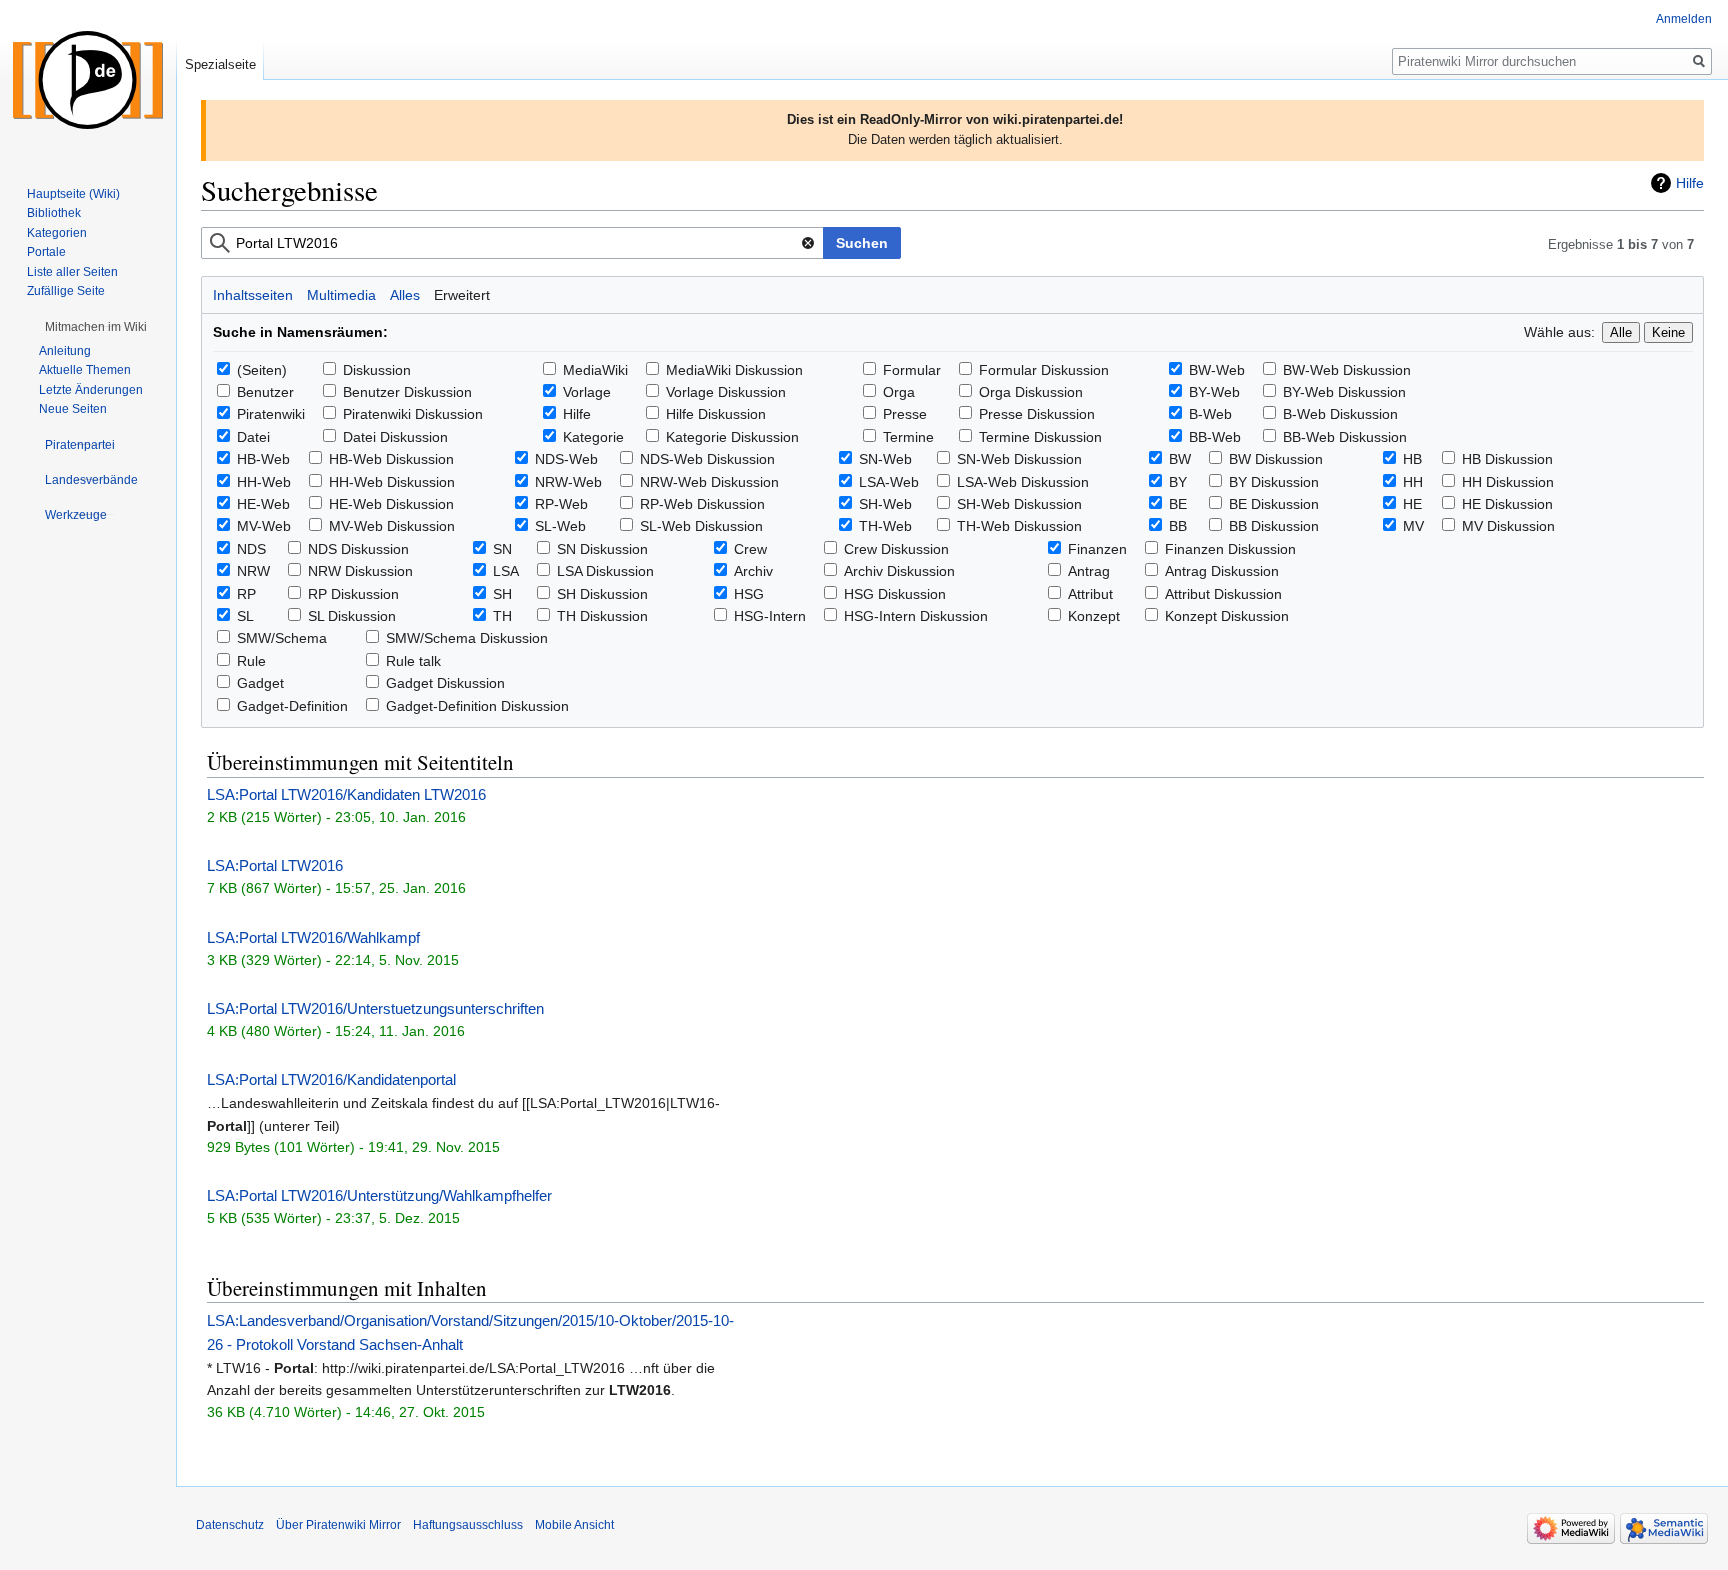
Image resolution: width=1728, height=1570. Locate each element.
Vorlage (587, 392)
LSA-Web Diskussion (1023, 482)
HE (1412, 504)
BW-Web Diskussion (1347, 370)
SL (245, 616)
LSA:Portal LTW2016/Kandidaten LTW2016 (346, 794)
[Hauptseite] (88, 80)
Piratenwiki (271, 414)
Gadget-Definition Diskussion (477, 706)
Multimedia (341, 295)
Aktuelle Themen (85, 370)
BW (1180, 459)
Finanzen (1097, 549)
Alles (405, 295)
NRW (253, 571)
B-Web (1210, 414)
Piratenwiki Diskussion (413, 414)
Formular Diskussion (1044, 370)
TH (502, 616)
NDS (251, 549)
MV (1413, 526)
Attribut (1090, 594)
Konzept (1094, 616)
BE (1178, 504)
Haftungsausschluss (468, 1525)
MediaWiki (595, 370)
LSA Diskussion (605, 571)
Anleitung (65, 351)
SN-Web (885, 459)
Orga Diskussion (1031, 392)
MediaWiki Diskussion (734, 370)
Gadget (260, 683)
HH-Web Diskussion (392, 482)
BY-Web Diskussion (1344, 392)
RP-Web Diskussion (702, 504)
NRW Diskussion (360, 571)
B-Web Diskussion (1340, 414)
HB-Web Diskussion (391, 459)
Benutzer (265, 392)
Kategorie (593, 437)
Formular (912, 370)
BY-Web (1214, 392)
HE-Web (263, 504)
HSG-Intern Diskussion (916, 616)
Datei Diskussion (395, 437)
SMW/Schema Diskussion (467, 638)
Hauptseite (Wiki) (73, 194)
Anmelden (1684, 19)
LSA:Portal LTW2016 (275, 865)
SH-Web (885, 504)
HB (1412, 459)
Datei (253, 437)
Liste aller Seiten (72, 272)
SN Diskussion (602, 549)
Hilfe (1690, 183)
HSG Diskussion (895, 594)
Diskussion (377, 370)
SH (502, 594)
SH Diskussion (602, 594)
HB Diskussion (1507, 459)
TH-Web (885, 526)
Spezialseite (220, 64)
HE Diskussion (1507, 504)
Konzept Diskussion (1227, 616)
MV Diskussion (1508, 526)
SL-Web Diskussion (701, 526)
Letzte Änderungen (91, 390)
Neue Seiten (73, 409)
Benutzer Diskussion (407, 392)
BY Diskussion (1274, 482)
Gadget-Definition (292, 706)
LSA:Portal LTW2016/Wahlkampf (313, 937)
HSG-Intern (770, 616)
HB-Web (263, 459)
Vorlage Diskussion (726, 392)
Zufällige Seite (66, 291)
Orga (899, 392)
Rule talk (413, 661)
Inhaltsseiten (253, 295)
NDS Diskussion (358, 549)
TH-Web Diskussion (1019, 526)
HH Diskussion (1508, 482)
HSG (749, 594)
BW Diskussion (1276, 459)
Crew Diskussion (896, 549)
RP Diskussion (353, 594)
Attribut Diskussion (1223, 594)
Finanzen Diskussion (1230, 549)
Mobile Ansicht (574, 1525)
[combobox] (512, 243)
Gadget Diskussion (445, 683)
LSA (506, 571)
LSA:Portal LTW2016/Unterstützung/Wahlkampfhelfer (379, 1195)
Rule (251, 661)
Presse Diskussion (1037, 414)
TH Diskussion (602, 616)
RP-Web (561, 504)
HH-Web (264, 482)
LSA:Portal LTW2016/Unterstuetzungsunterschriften (375, 1008)
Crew (750, 549)
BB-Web (1215, 437)
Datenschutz (230, 1525)
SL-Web (560, 526)
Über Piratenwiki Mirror (338, 1525)
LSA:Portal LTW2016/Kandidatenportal (331, 1079)
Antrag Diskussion (1222, 571)
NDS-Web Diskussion (707, 459)
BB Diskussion (1274, 526)
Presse (905, 414)
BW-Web (1217, 370)
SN (502, 549)
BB (1178, 526)
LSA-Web (889, 482)
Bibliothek (54, 213)
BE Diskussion (1274, 504)
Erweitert (462, 295)
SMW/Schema (282, 638)
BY (1178, 482)
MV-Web (264, 526)
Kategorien (57, 233)
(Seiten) (262, 370)
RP (246, 594)
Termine (908, 437)
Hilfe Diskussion (716, 414)
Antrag (1089, 571)
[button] (96, 327)
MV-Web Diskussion (392, 526)
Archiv (753, 571)
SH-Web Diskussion (1019, 504)
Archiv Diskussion (899, 571)
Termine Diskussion (1040, 437)
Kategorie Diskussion (732, 437)
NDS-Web (566, 459)
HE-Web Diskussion (391, 504)
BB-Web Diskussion (1345, 437)
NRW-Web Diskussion (709, 482)
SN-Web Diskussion (1019, 459)
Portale (46, 252)
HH (1413, 482)
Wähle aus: (1559, 332)
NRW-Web (568, 482)
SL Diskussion (352, 616)
